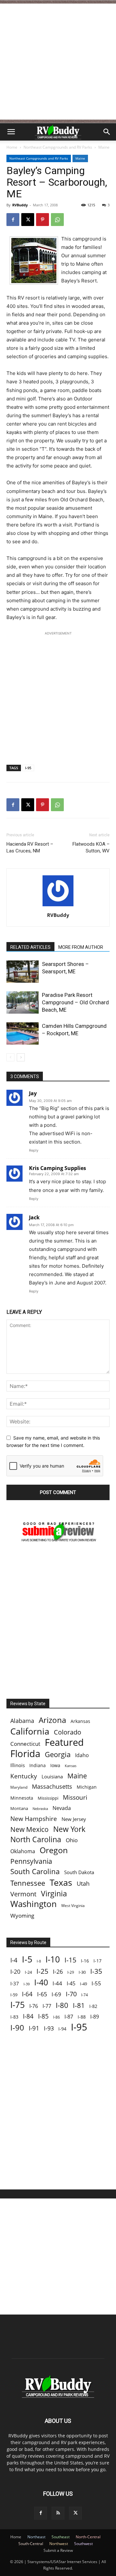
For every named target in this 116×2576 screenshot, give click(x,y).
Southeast (61, 2537)
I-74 (85, 1995)
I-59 (14, 1995)
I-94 (62, 2029)
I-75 (18, 2005)
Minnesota (22, 1798)
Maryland (19, 1787)
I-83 (14, 2017)
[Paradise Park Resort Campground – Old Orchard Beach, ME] (23, 1003)
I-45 (71, 1984)
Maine (104, 147)
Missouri (75, 1797)
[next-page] (21, 1057)
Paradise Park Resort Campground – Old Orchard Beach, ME (75, 1002)
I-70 (71, 1994)
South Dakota (79, 1872)
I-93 (49, 2028)
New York (69, 1829)
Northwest (59, 2544)
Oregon (54, 1850)
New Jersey (74, 1819)
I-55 (96, 1983)
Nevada (62, 1808)
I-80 (62, 2005)
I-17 (97, 1961)
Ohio (72, 1840)
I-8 (39, 1961)
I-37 (15, 1983)
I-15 (70, 1960)
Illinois (18, 1765)
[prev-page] (10, 1057)
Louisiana (52, 1777)
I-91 (34, 2028)
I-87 (69, 2017)
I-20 (15, 1972)
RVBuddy (20, 205)
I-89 (95, 2017)
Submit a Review (58, 2550)
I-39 (27, 1984)
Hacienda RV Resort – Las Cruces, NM (30, 847)
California (30, 1731)
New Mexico (29, 1829)
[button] (11, 132)
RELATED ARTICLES (30, 947)
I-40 (41, 1982)
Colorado (68, 1732)
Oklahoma (23, 1851)
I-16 (85, 1961)
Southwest (83, 2544)
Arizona (52, 1720)
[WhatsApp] (57, 220)
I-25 (42, 1971)
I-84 (28, 2016)
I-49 (83, 1984)
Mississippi (48, 1798)
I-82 (93, 2006)
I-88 (82, 2017)
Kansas (71, 1766)
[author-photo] (58, 906)
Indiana (38, 1765)
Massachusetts (52, 1787)
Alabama (22, 1721)
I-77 (47, 2006)
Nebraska (40, 1809)
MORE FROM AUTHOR (81, 947)
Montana (19, 1808)
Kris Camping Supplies (58, 1168)
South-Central (31, 2544)
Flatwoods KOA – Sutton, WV (91, 847)
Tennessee (28, 1883)
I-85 (43, 2016)
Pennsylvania (31, 1861)
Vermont (23, 1894)
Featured (64, 1742)
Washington (34, 1904)
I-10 (53, 1959)
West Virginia (73, 1906)
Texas (61, 1882)
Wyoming (22, 1916)
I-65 (42, 1994)
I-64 (27, 1994)
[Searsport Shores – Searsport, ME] (23, 972)
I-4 (14, 1960)
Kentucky (24, 1776)
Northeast (36, 2537)
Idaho (82, 1755)
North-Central (88, 2537)
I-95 (28, 768)
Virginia (54, 1894)
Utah (83, 1884)
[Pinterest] (43, 220)
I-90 (17, 2028)
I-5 (27, 1959)
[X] (28, 220)
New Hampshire (34, 1819)
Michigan (87, 1787)
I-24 (28, 1972)
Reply (34, 1150)
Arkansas (80, 1721)
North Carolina (36, 1839)
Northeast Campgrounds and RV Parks (58, 147)
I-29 (71, 1972)
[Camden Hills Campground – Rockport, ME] (23, 1033)
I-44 (57, 1983)
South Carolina (35, 1871)
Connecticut (25, 1744)
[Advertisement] (58, 62)
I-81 (79, 2006)
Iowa (55, 1765)
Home (12, 147)
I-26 (58, 1972)
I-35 (96, 1971)
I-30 (82, 1972)
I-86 (57, 2017)
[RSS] (58, 2513)
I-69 (56, 1994)
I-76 (34, 2006)
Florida (25, 1754)
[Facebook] (13, 220)
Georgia (58, 1754)
